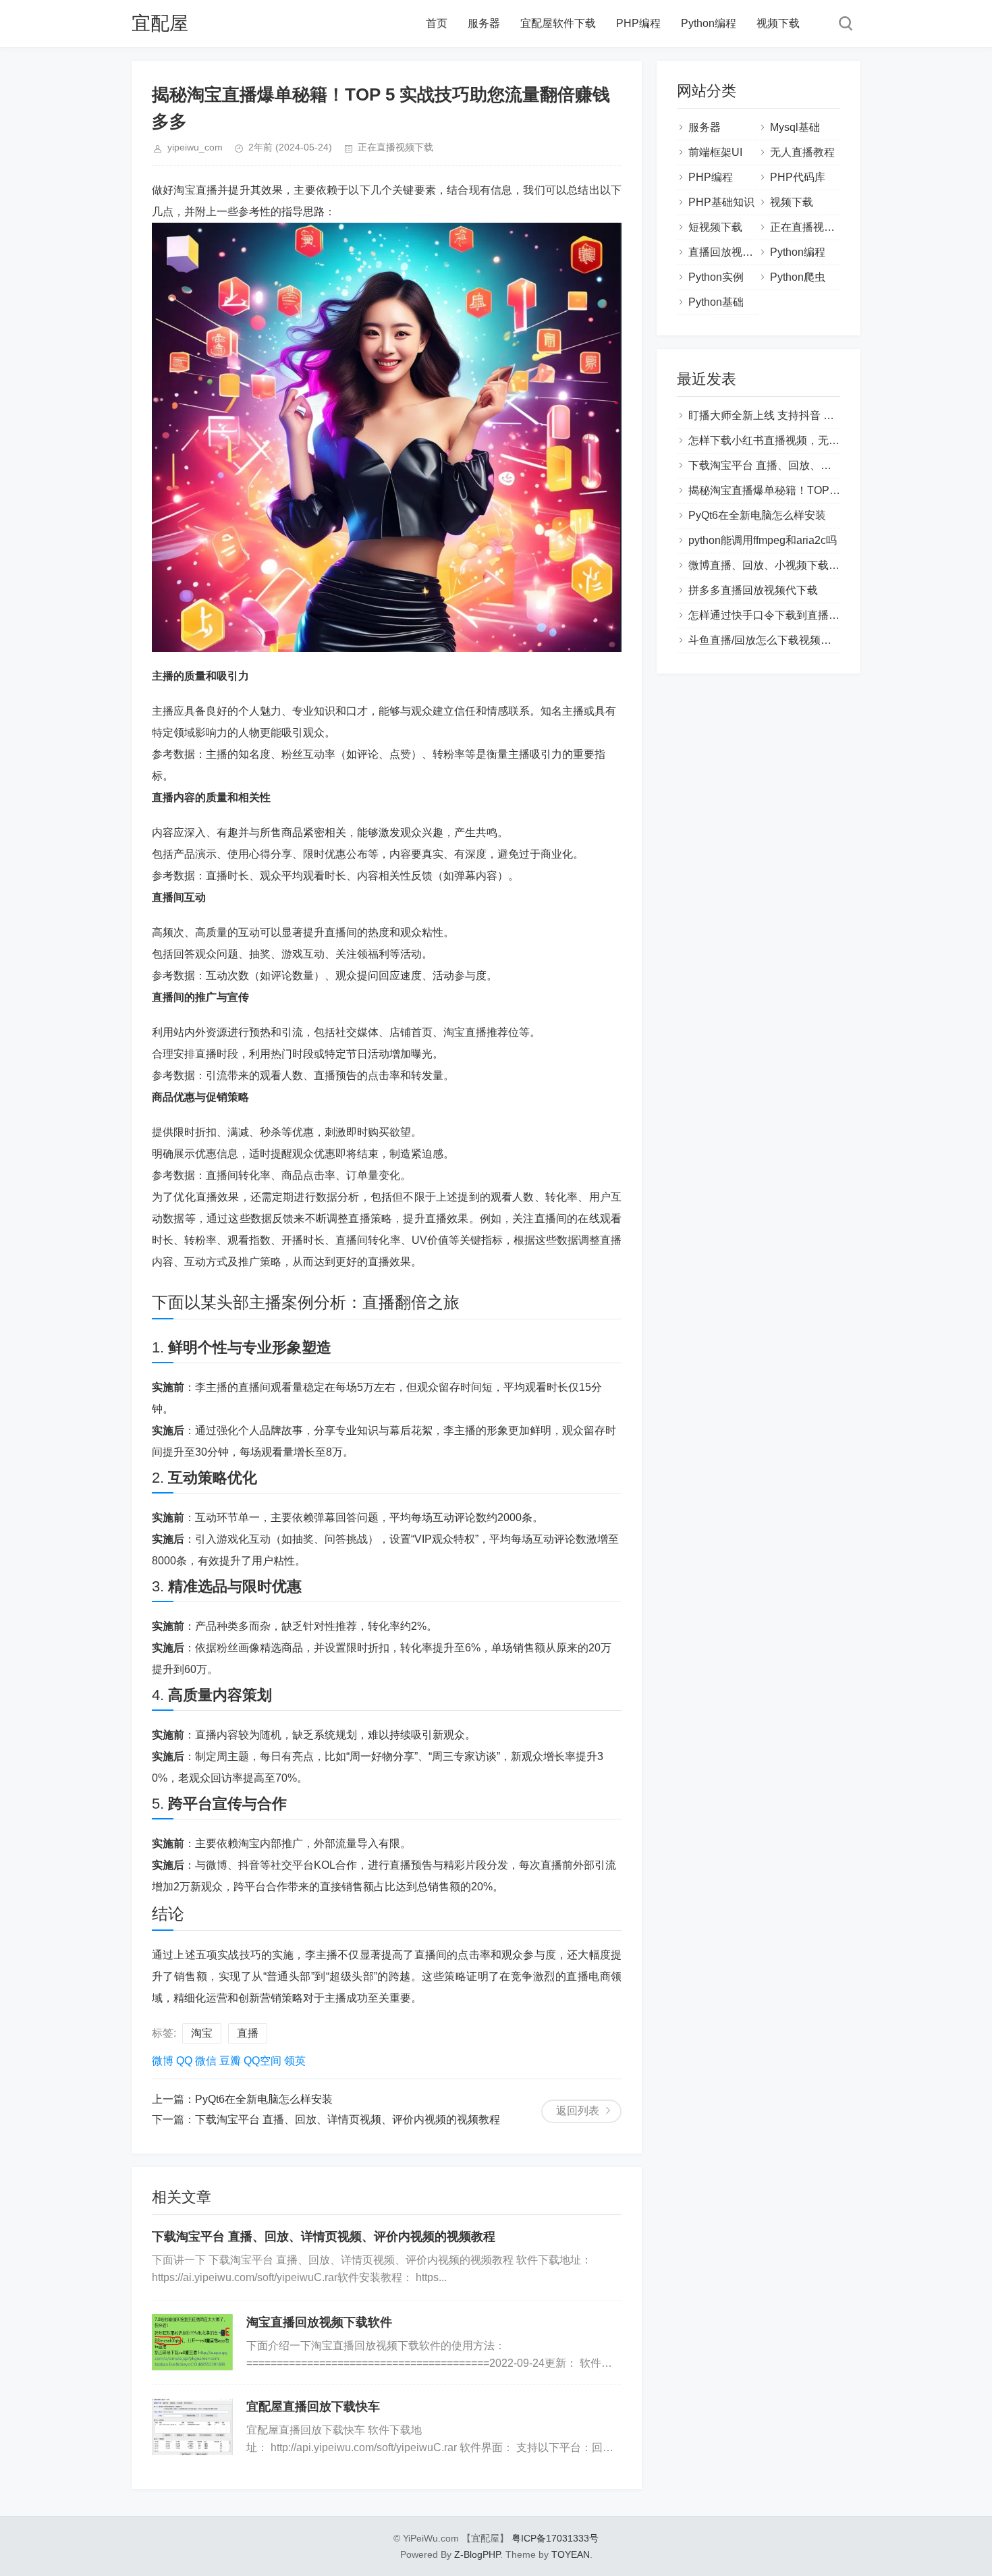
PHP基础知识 (721, 202)
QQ (184, 2061)
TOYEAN (571, 2554)
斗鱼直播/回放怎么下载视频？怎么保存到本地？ (803, 640)
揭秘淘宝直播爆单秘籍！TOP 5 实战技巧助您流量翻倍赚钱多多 (840, 490)
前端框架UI (715, 152)
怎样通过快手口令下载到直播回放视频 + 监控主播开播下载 (829, 615)
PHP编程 (638, 23)
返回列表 (578, 2111)
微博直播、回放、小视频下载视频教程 (780, 565)
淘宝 (202, 2033)
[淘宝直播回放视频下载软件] (192, 2342)
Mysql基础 (795, 127)
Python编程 (709, 23)
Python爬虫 (798, 277)
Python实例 (716, 277)
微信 (206, 2061)
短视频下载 (715, 227)
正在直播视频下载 (395, 147)
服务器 (484, 23)
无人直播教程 (802, 152)
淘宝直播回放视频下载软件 (319, 2322)
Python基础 (716, 302)
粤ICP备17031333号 (555, 2538)
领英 (295, 2061)
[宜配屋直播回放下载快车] (192, 2427)
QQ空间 (263, 2061)
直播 (248, 2033)
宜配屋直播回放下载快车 (313, 2407)
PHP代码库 (798, 177)
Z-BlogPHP (477, 2554)
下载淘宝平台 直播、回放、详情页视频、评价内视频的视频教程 (348, 2119)
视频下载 (778, 23)
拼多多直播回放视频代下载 (753, 590)
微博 (163, 2061)
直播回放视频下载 (732, 252)
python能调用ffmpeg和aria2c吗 (763, 540)
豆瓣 (230, 2061)
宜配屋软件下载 (558, 23)
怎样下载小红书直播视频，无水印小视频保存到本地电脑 (823, 440)
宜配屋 (160, 23)
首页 (437, 23)
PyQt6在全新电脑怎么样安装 (264, 2099)
